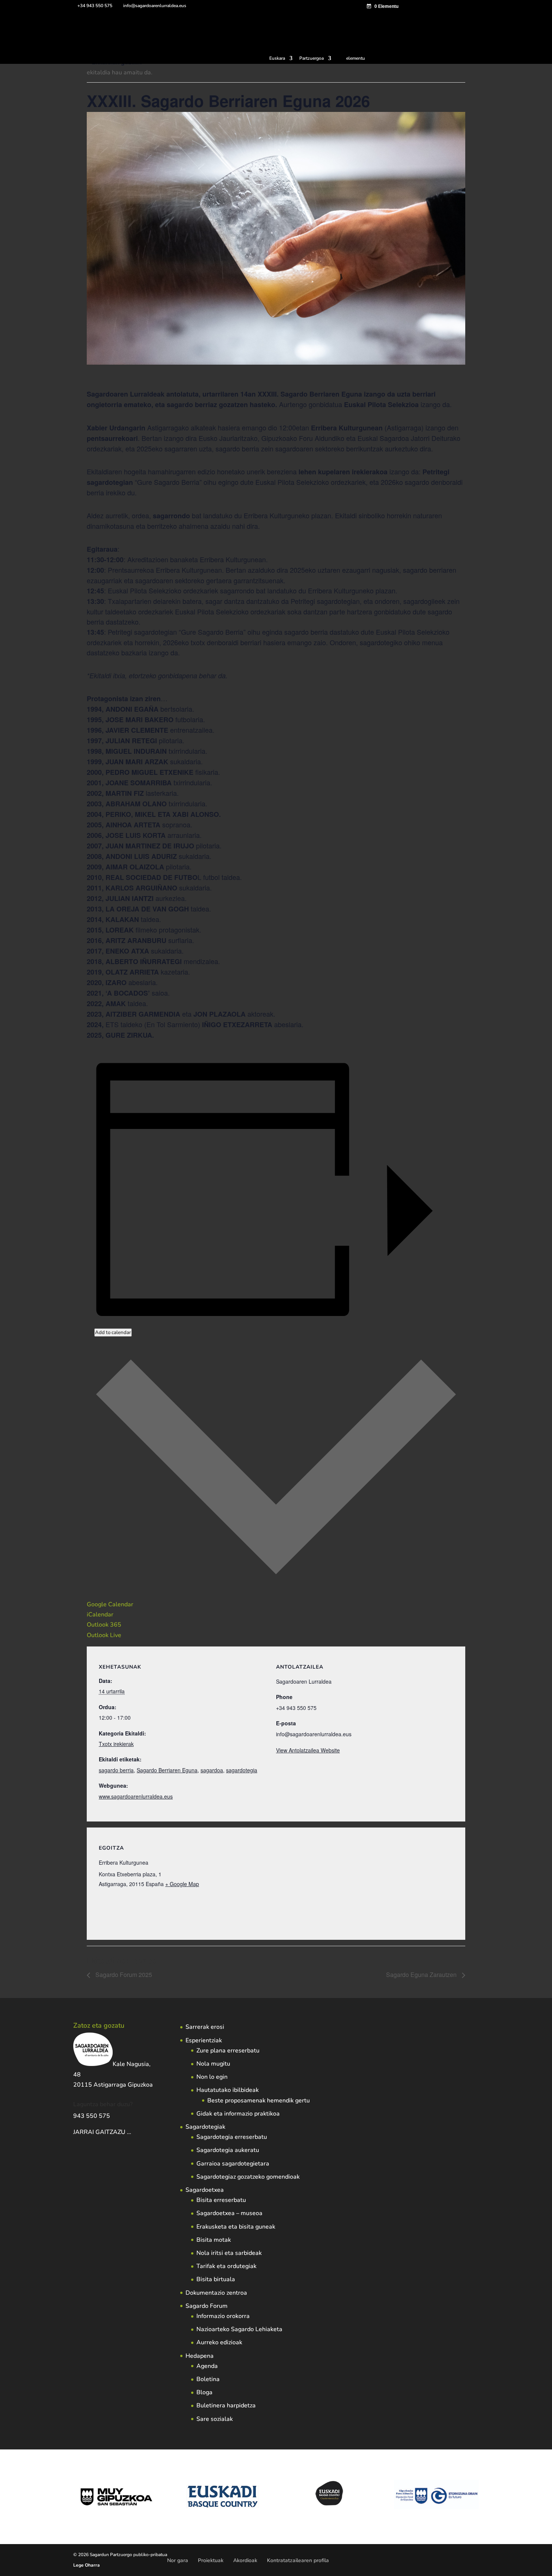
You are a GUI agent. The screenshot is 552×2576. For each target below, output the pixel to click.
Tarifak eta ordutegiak (226, 2266)
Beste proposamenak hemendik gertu (259, 2101)
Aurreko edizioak (219, 2342)
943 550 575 (92, 2116)
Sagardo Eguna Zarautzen (422, 1975)
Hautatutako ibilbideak (228, 2090)
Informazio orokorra (223, 2316)
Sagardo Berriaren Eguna (167, 1770)
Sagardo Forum (207, 2306)
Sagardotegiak (205, 2127)
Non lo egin (212, 2077)
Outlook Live (104, 1635)
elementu (356, 58)
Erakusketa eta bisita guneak (236, 2227)
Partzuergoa (311, 59)
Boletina (208, 2379)
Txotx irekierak (116, 1744)
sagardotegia (242, 1770)
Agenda (207, 2366)
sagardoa (212, 1770)
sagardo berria (116, 1770)
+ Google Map (182, 1884)
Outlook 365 (104, 1625)
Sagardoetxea (205, 2190)
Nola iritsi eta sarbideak (229, 2253)
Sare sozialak (215, 2419)
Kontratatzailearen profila (298, 2560)
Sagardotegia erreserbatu (232, 2137)
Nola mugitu (213, 2064)
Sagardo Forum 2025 (123, 1975)
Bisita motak (214, 2240)
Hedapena (200, 2356)
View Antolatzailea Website (308, 1750)
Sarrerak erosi (205, 2027)
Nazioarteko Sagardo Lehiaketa (239, 2329)
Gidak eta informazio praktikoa (238, 2114)
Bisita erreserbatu (221, 2200)
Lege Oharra (87, 2565)
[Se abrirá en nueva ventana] (132, 2132)
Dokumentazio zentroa (216, 2293)
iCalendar (100, 1615)
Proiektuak (211, 2560)
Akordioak (245, 2560)
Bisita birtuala (216, 2279)
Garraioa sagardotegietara (233, 2164)
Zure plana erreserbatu (228, 2051)
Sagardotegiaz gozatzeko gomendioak (248, 2177)
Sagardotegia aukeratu (228, 2150)
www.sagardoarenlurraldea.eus (136, 1796)
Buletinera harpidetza (226, 2405)
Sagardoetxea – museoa (229, 2213)
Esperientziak (204, 2040)
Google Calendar (110, 1604)
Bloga (204, 2392)
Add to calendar (113, 1333)
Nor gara (178, 2560)
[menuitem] (281, 60)
